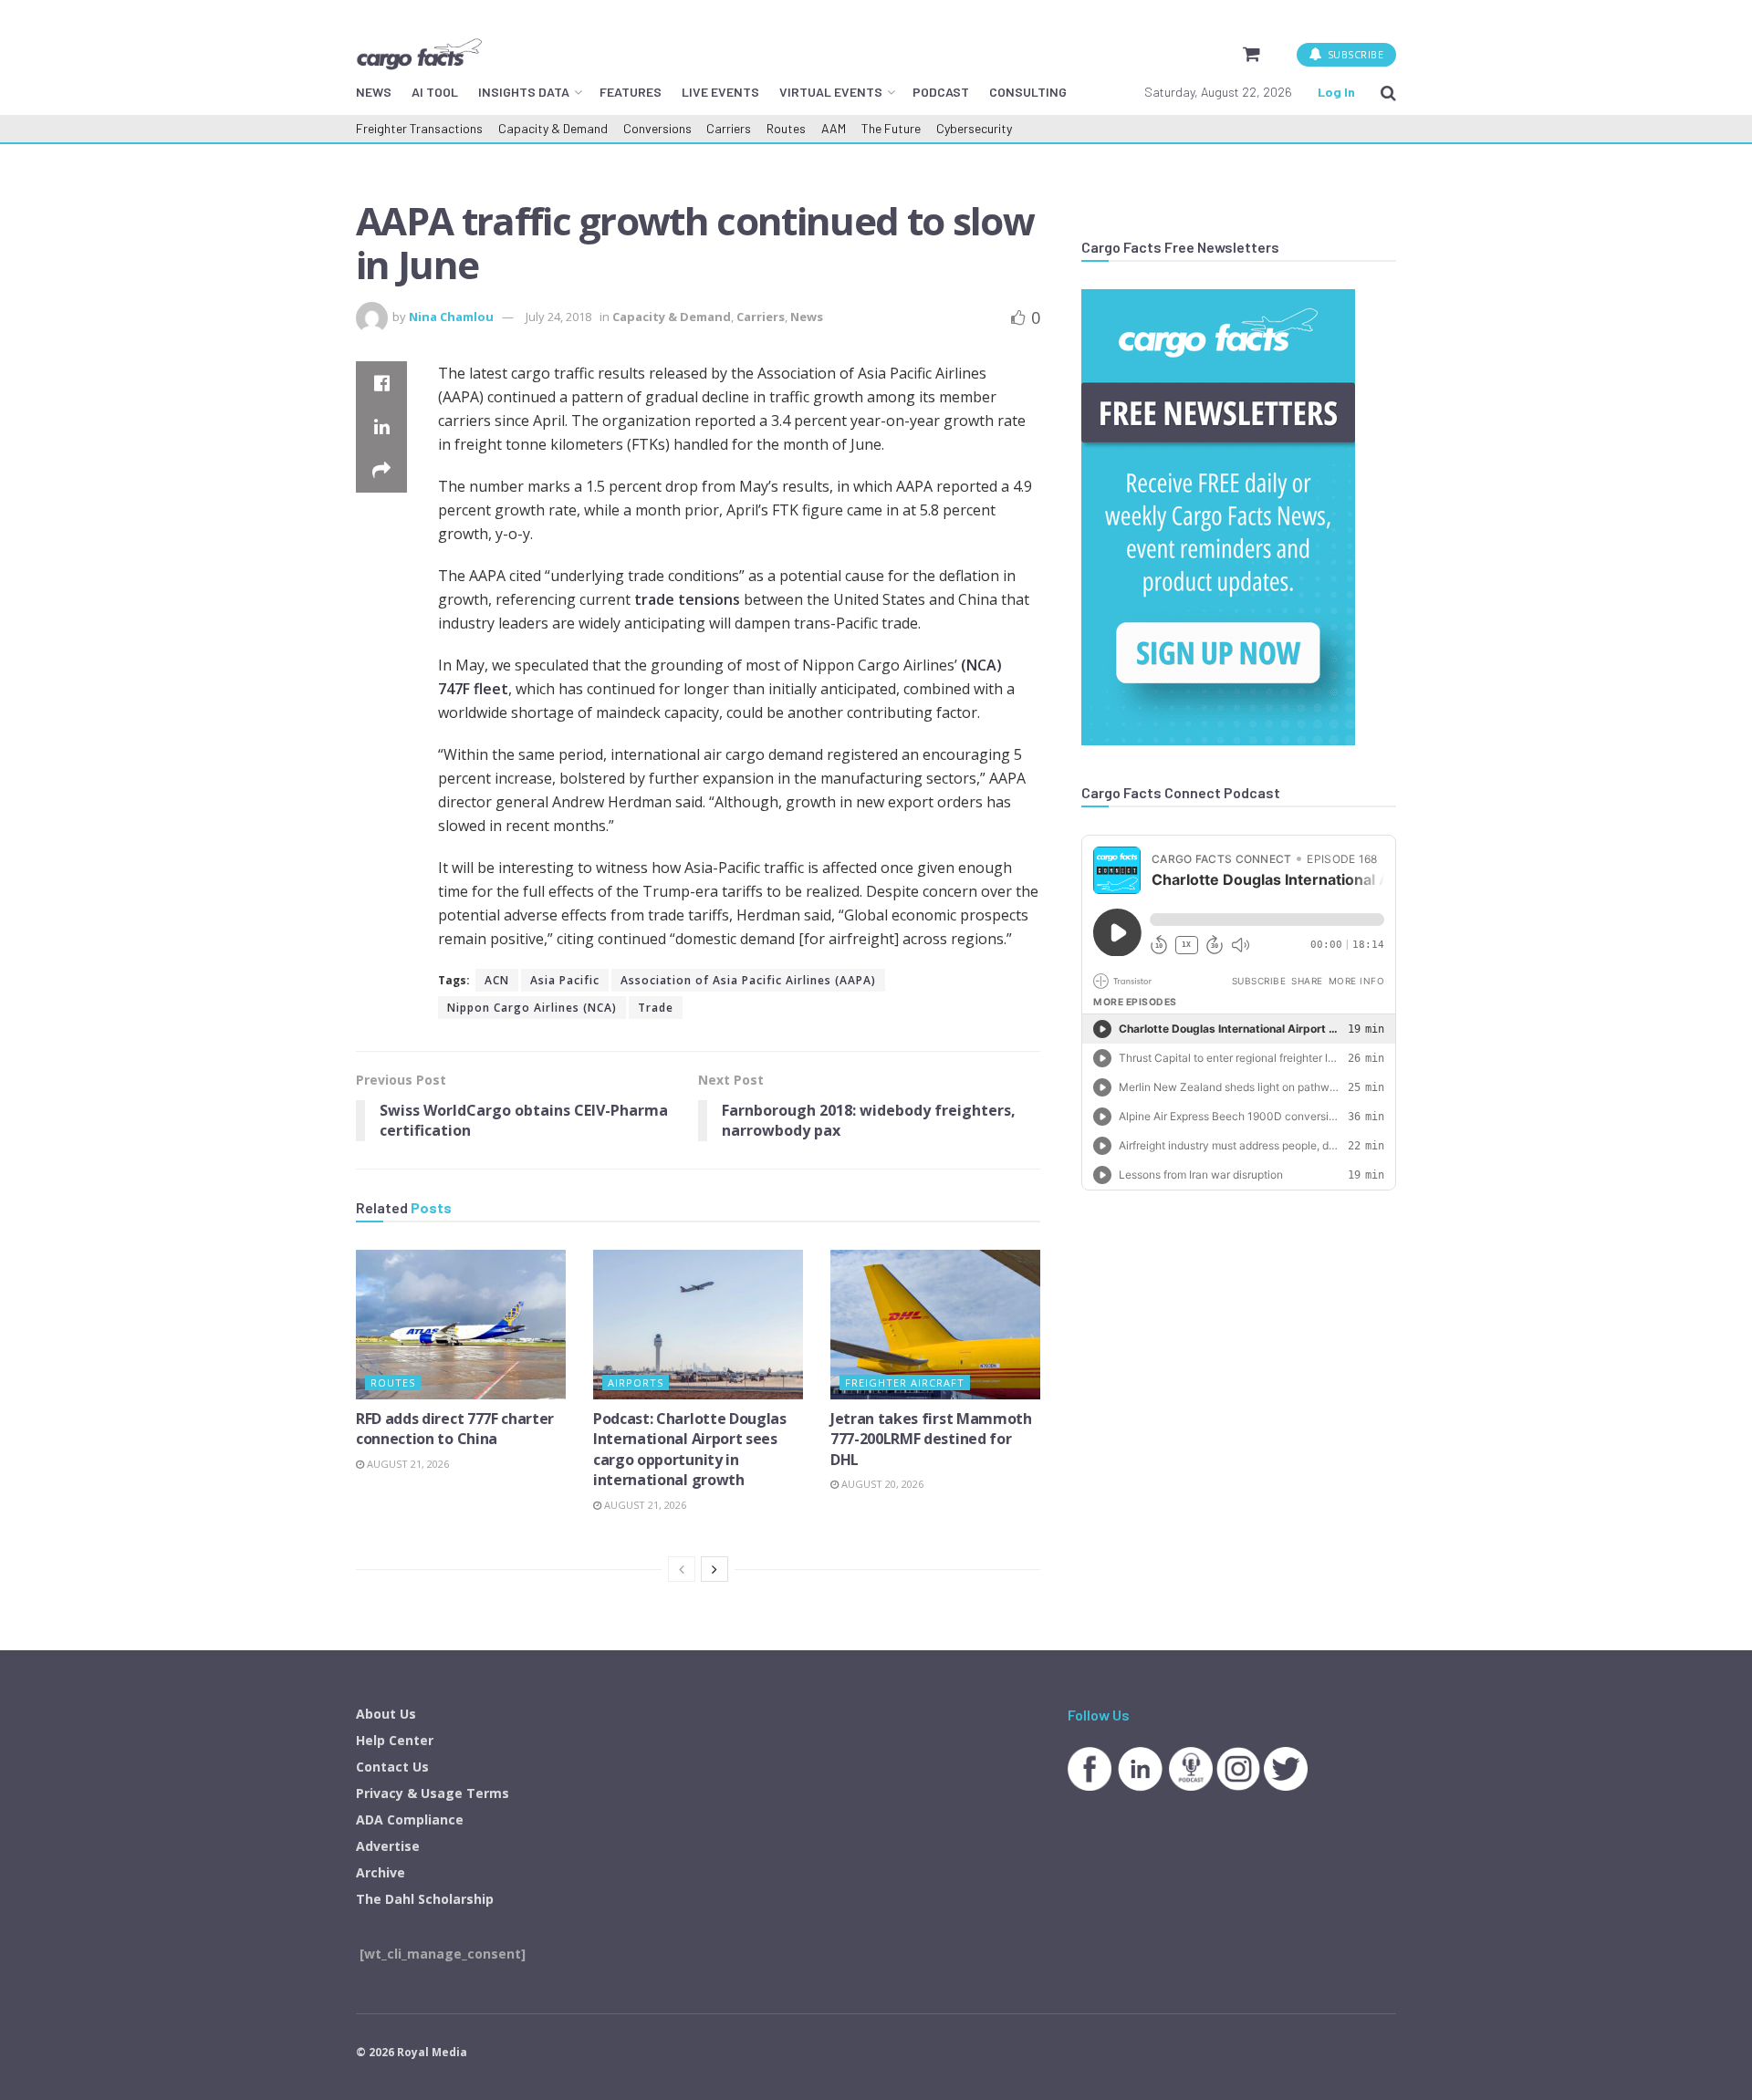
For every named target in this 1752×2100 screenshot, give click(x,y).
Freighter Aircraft (905, 1383)
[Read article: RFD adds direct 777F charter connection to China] (461, 1325)
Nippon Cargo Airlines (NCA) (532, 1008)
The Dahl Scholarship (425, 1899)
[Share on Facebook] (381, 383)
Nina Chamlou (451, 317)
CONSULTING (1028, 92)
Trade (656, 1008)
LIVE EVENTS (720, 92)
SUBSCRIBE (1354, 54)
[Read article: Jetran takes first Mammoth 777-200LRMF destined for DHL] (935, 1325)
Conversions (657, 128)
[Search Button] (1388, 92)
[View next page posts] (714, 1569)
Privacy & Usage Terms (433, 1793)
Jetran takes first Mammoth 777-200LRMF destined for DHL (931, 1439)
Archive (381, 1872)
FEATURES (631, 92)
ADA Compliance (410, 1819)
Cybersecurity (974, 128)
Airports (636, 1383)
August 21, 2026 (407, 1464)
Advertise (388, 1846)
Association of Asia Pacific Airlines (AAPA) (748, 980)
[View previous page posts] (682, 1569)
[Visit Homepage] (419, 54)
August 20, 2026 (881, 1484)
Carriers (729, 128)
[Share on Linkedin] (381, 427)
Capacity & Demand (553, 128)
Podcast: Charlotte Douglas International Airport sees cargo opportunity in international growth (690, 1449)
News (807, 317)
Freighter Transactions (419, 128)
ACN (497, 980)
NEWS (374, 92)
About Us (386, 1714)
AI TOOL (435, 92)
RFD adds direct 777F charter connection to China (455, 1429)
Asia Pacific (565, 980)
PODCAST (941, 92)
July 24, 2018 (558, 317)
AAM (834, 128)
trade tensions (687, 599)
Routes (786, 128)
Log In (1336, 92)
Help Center (395, 1740)
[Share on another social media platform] (381, 471)
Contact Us (392, 1767)
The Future (891, 128)
